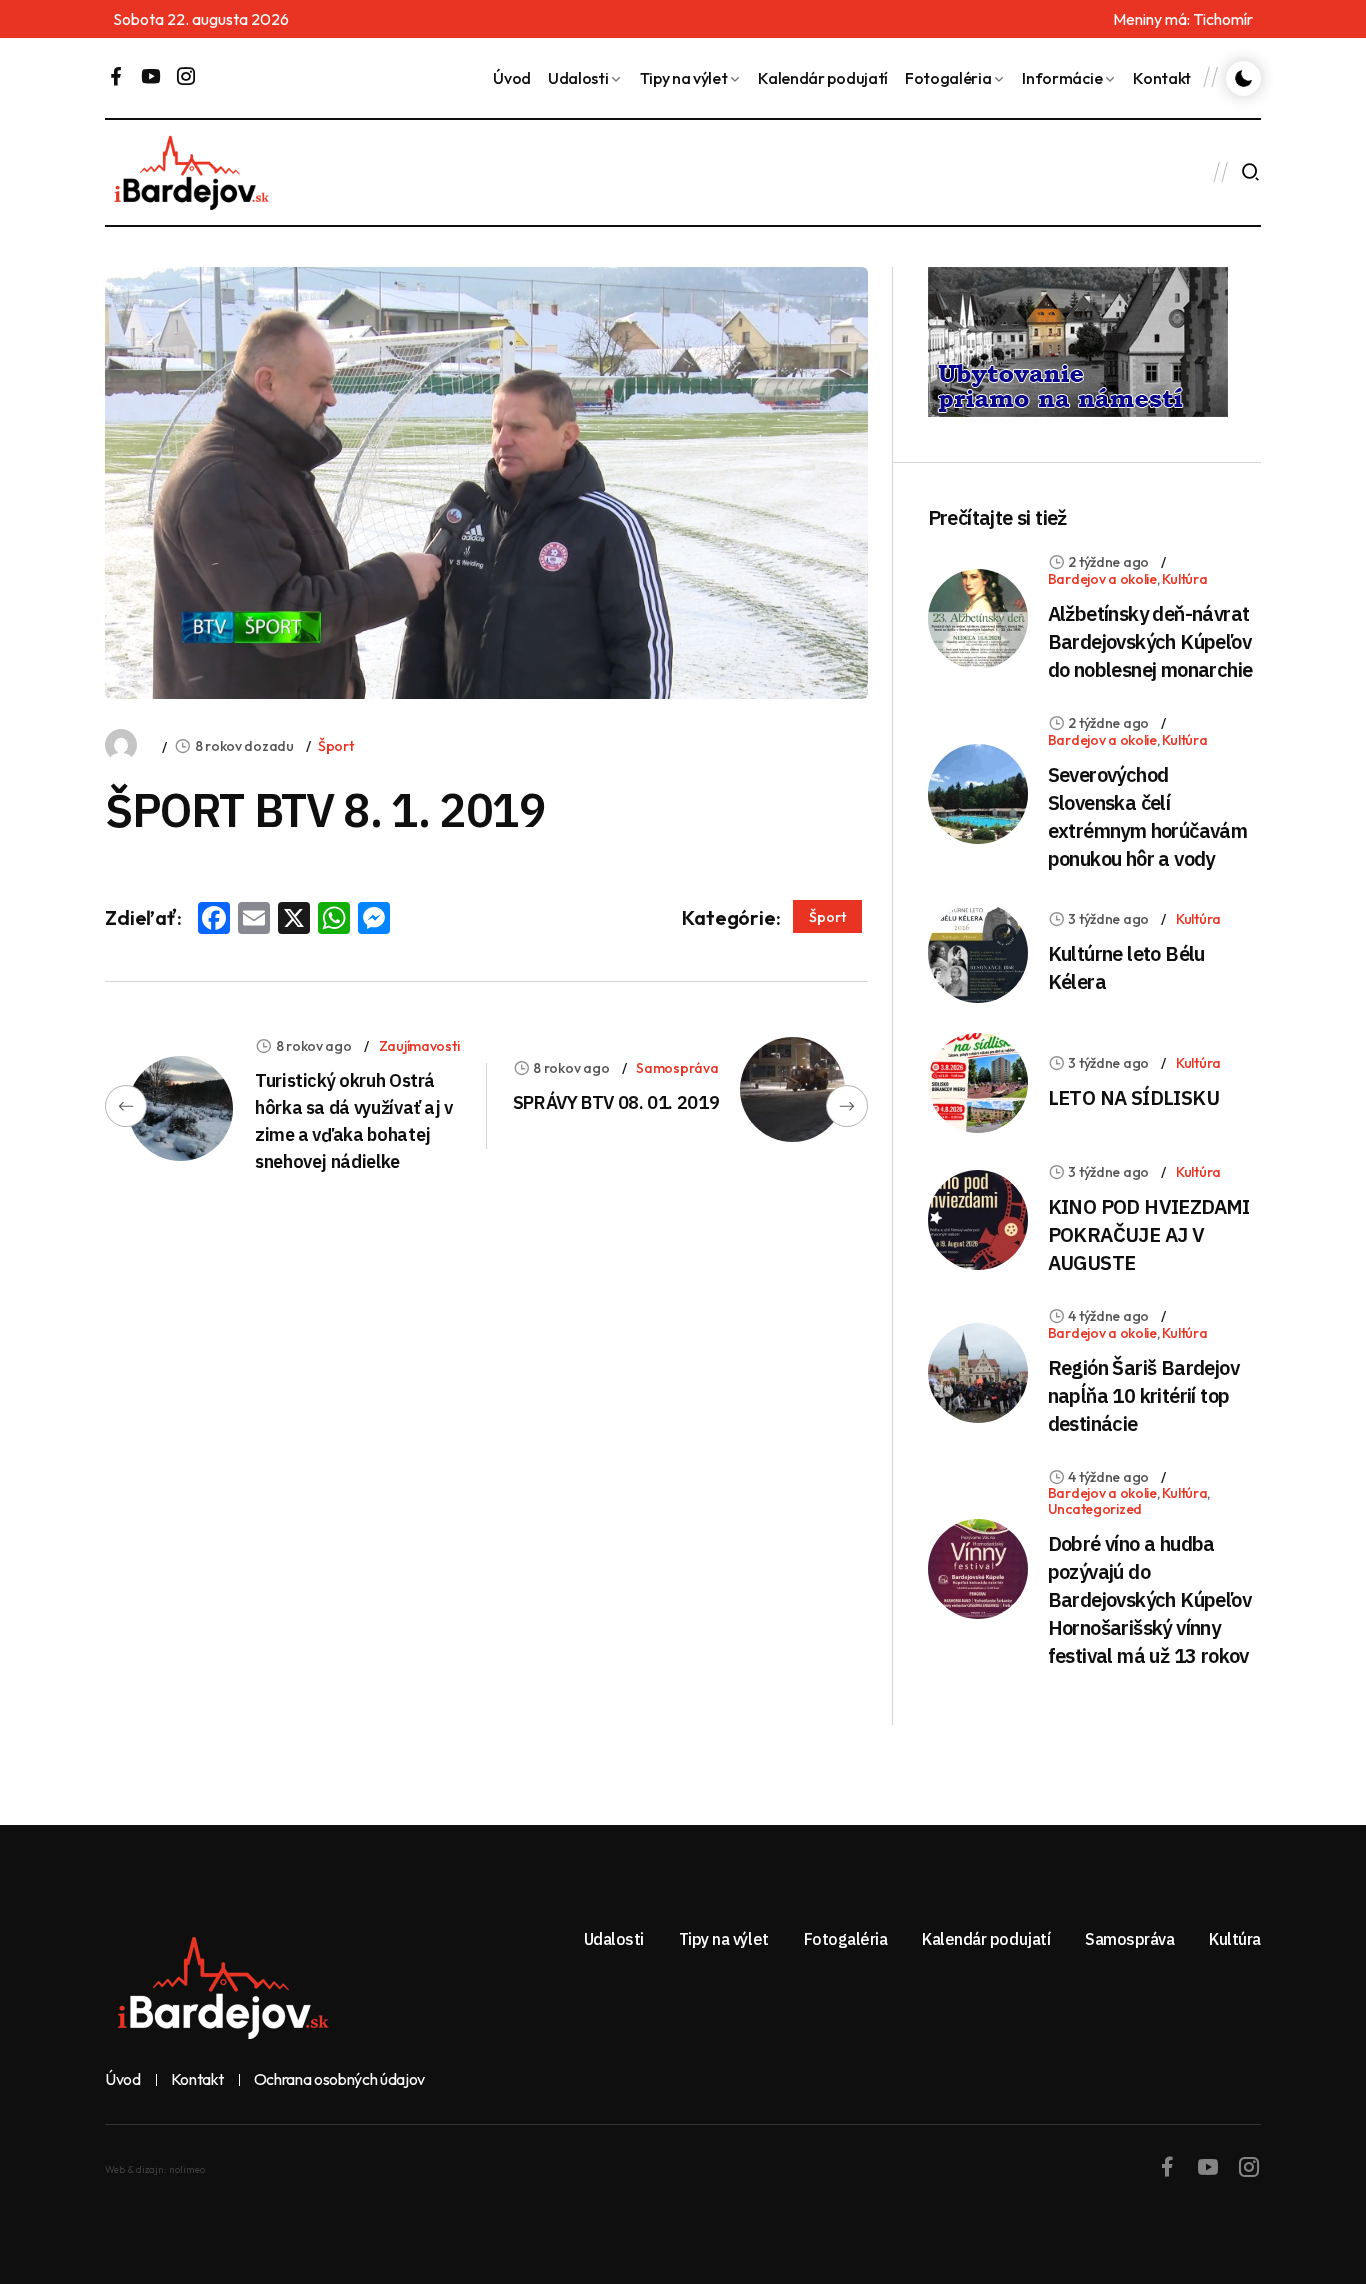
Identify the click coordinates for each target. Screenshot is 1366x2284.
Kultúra (1184, 579)
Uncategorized (1095, 1509)
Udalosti (578, 78)
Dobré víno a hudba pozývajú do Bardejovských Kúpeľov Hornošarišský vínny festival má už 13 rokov (1149, 1599)
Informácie (1062, 78)
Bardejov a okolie (1102, 579)
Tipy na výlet (684, 78)
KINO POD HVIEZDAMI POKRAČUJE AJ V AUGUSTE (1149, 1234)
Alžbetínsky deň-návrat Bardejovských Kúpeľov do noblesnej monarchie (1150, 641)
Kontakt (1162, 78)
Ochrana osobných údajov (340, 2080)
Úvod (512, 78)
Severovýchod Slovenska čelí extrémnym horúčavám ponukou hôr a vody (1148, 816)
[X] (294, 920)
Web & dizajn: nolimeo (155, 2169)
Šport (336, 746)
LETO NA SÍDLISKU (1133, 1097)
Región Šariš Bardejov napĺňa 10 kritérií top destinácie (1143, 1395)
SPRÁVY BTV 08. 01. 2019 (616, 1102)
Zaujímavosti (419, 1046)
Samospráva (677, 1068)
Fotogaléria (948, 78)
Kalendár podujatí (823, 78)
